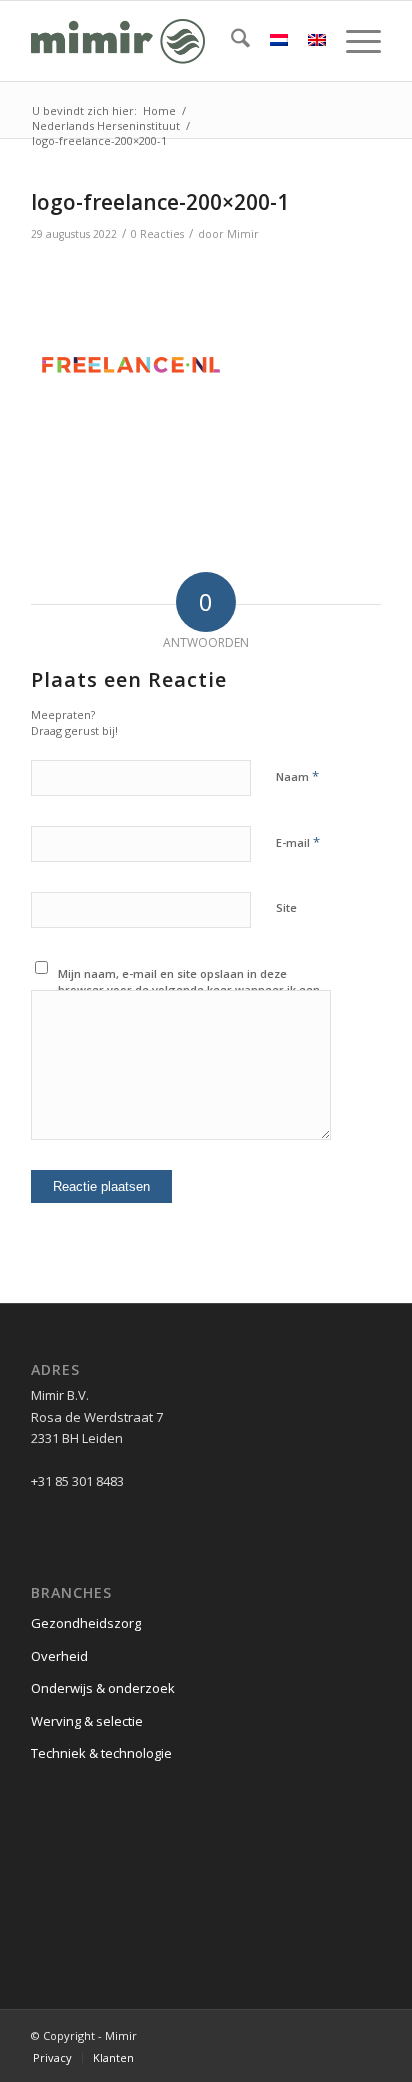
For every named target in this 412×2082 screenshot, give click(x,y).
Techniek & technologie (101, 1753)
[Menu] (353, 41)
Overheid (59, 1656)
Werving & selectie (87, 1721)
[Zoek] (230, 41)
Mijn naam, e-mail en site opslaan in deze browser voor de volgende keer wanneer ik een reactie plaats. (189, 990)
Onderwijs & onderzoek (103, 1688)
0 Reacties (157, 234)
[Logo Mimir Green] (171, 41)
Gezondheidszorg (86, 1623)
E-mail (298, 842)
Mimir (243, 234)
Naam (297, 776)
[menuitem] (230, 41)
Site (286, 907)
